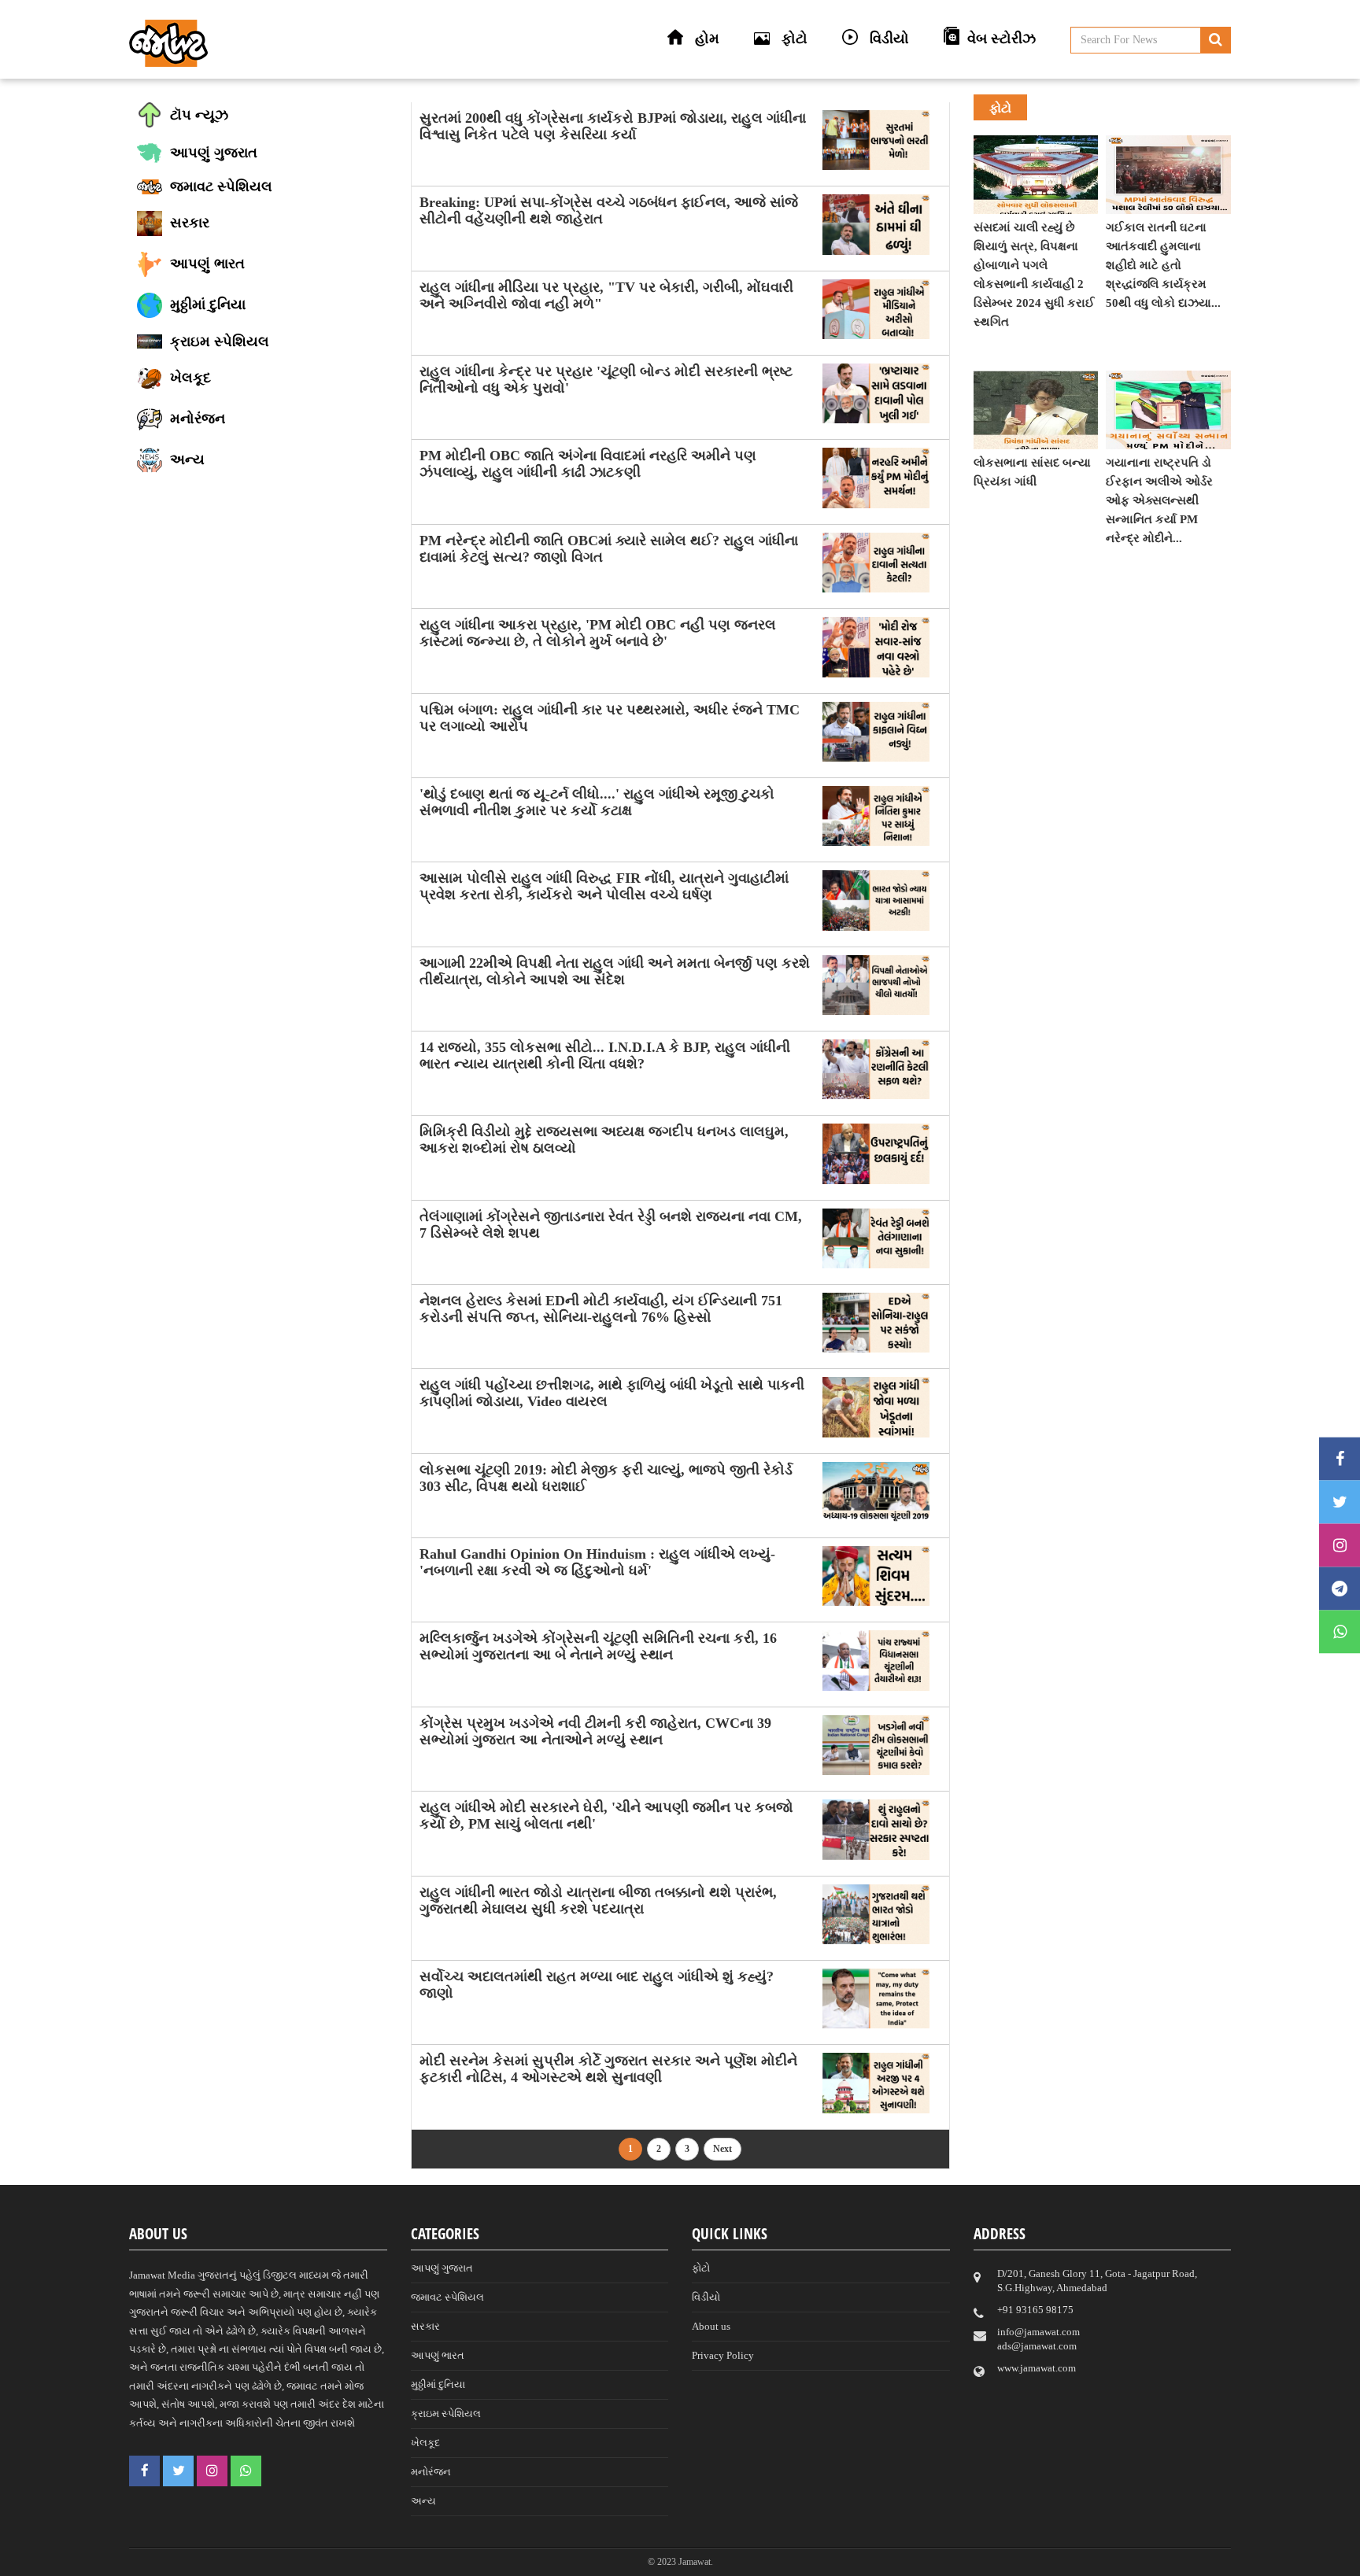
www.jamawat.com (1037, 2368)
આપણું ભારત (438, 2355)
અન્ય (423, 2501)
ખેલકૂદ (425, 2443)
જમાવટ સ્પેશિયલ (447, 2297)
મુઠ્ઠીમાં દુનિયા (438, 2384)
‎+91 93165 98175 (1035, 2310)
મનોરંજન (431, 2472)
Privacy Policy (723, 2355)
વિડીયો (706, 2297)
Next (722, 2149)
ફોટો (701, 2268)
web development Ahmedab (900, 2561)
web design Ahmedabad (762, 2561)
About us (711, 2326)
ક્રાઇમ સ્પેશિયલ (446, 2414)
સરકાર (425, 2326)
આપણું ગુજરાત (442, 2268)
